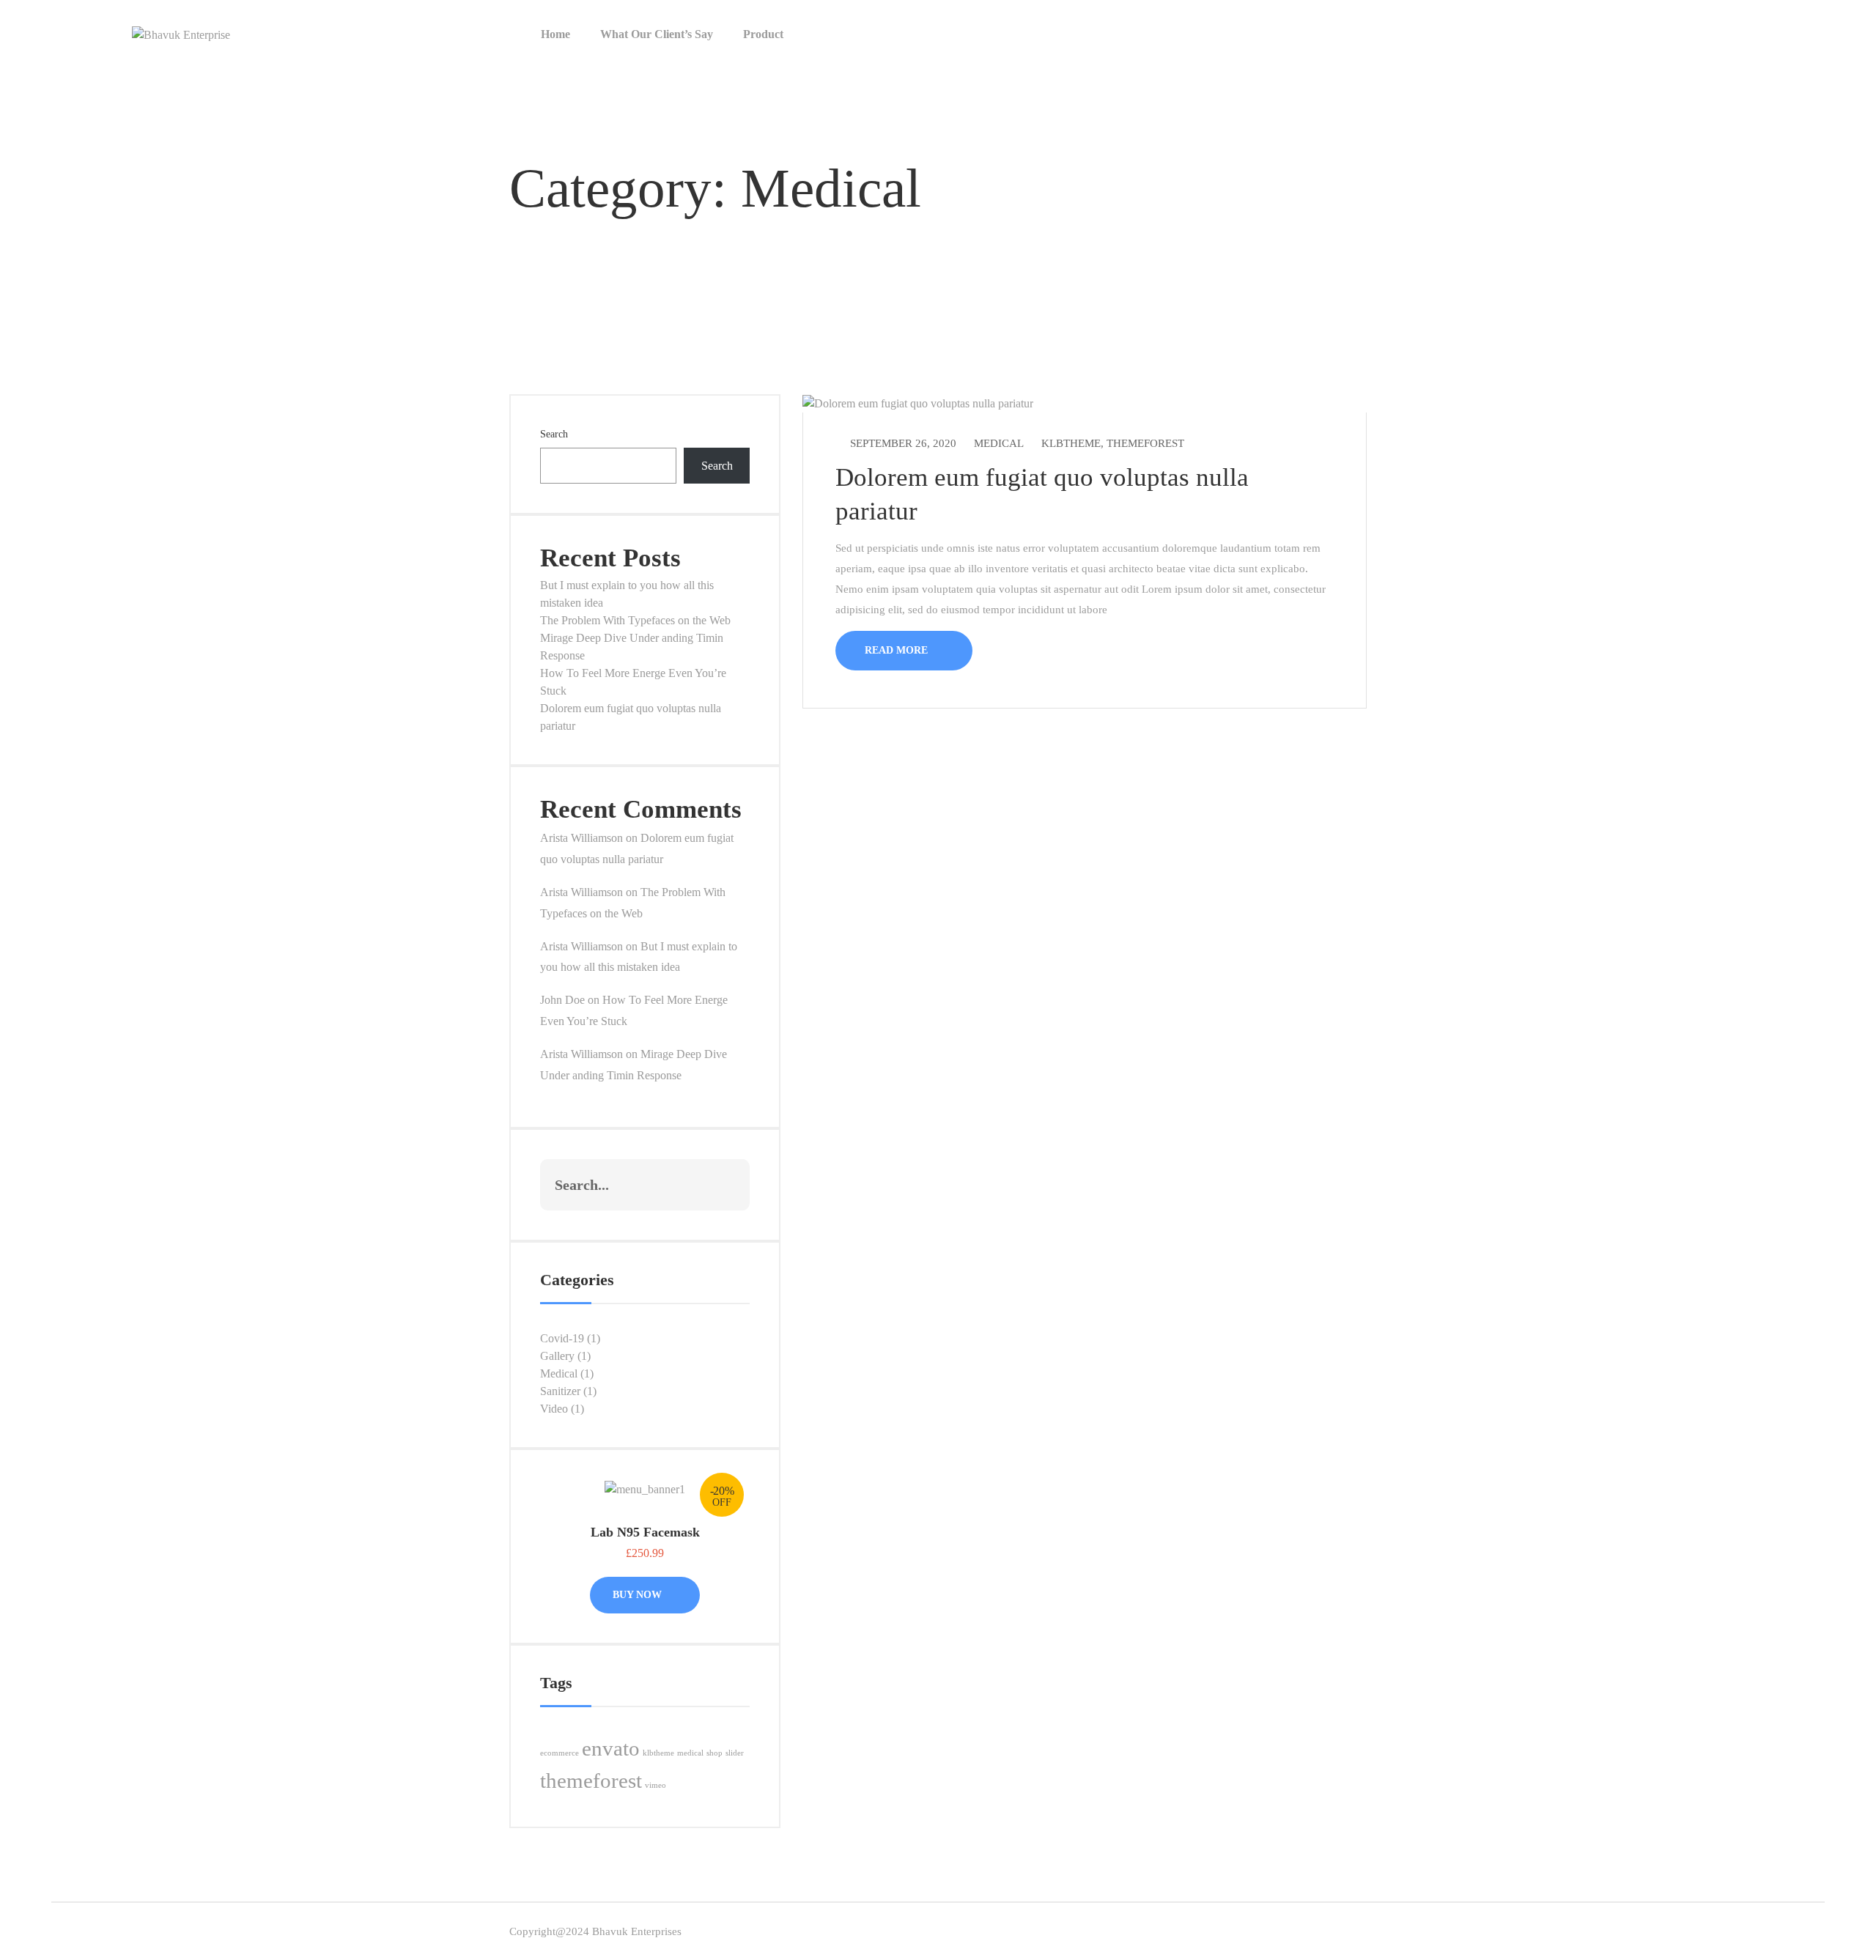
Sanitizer (560, 1391)
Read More (898, 650)
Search (554, 434)
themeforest (591, 1780)
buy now (639, 1595)
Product (763, 34)
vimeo (656, 1785)
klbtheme (658, 1753)
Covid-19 (562, 1338)
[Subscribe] (723, 1185)
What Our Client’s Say (657, 34)
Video (554, 1409)
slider (735, 1753)
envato (611, 1748)
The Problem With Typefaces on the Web (635, 620)
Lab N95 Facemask (645, 1532)
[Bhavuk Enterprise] (181, 33)
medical (690, 1753)
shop (714, 1753)
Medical (559, 1373)
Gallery (557, 1356)
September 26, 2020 (903, 443)
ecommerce (560, 1753)
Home (555, 34)
